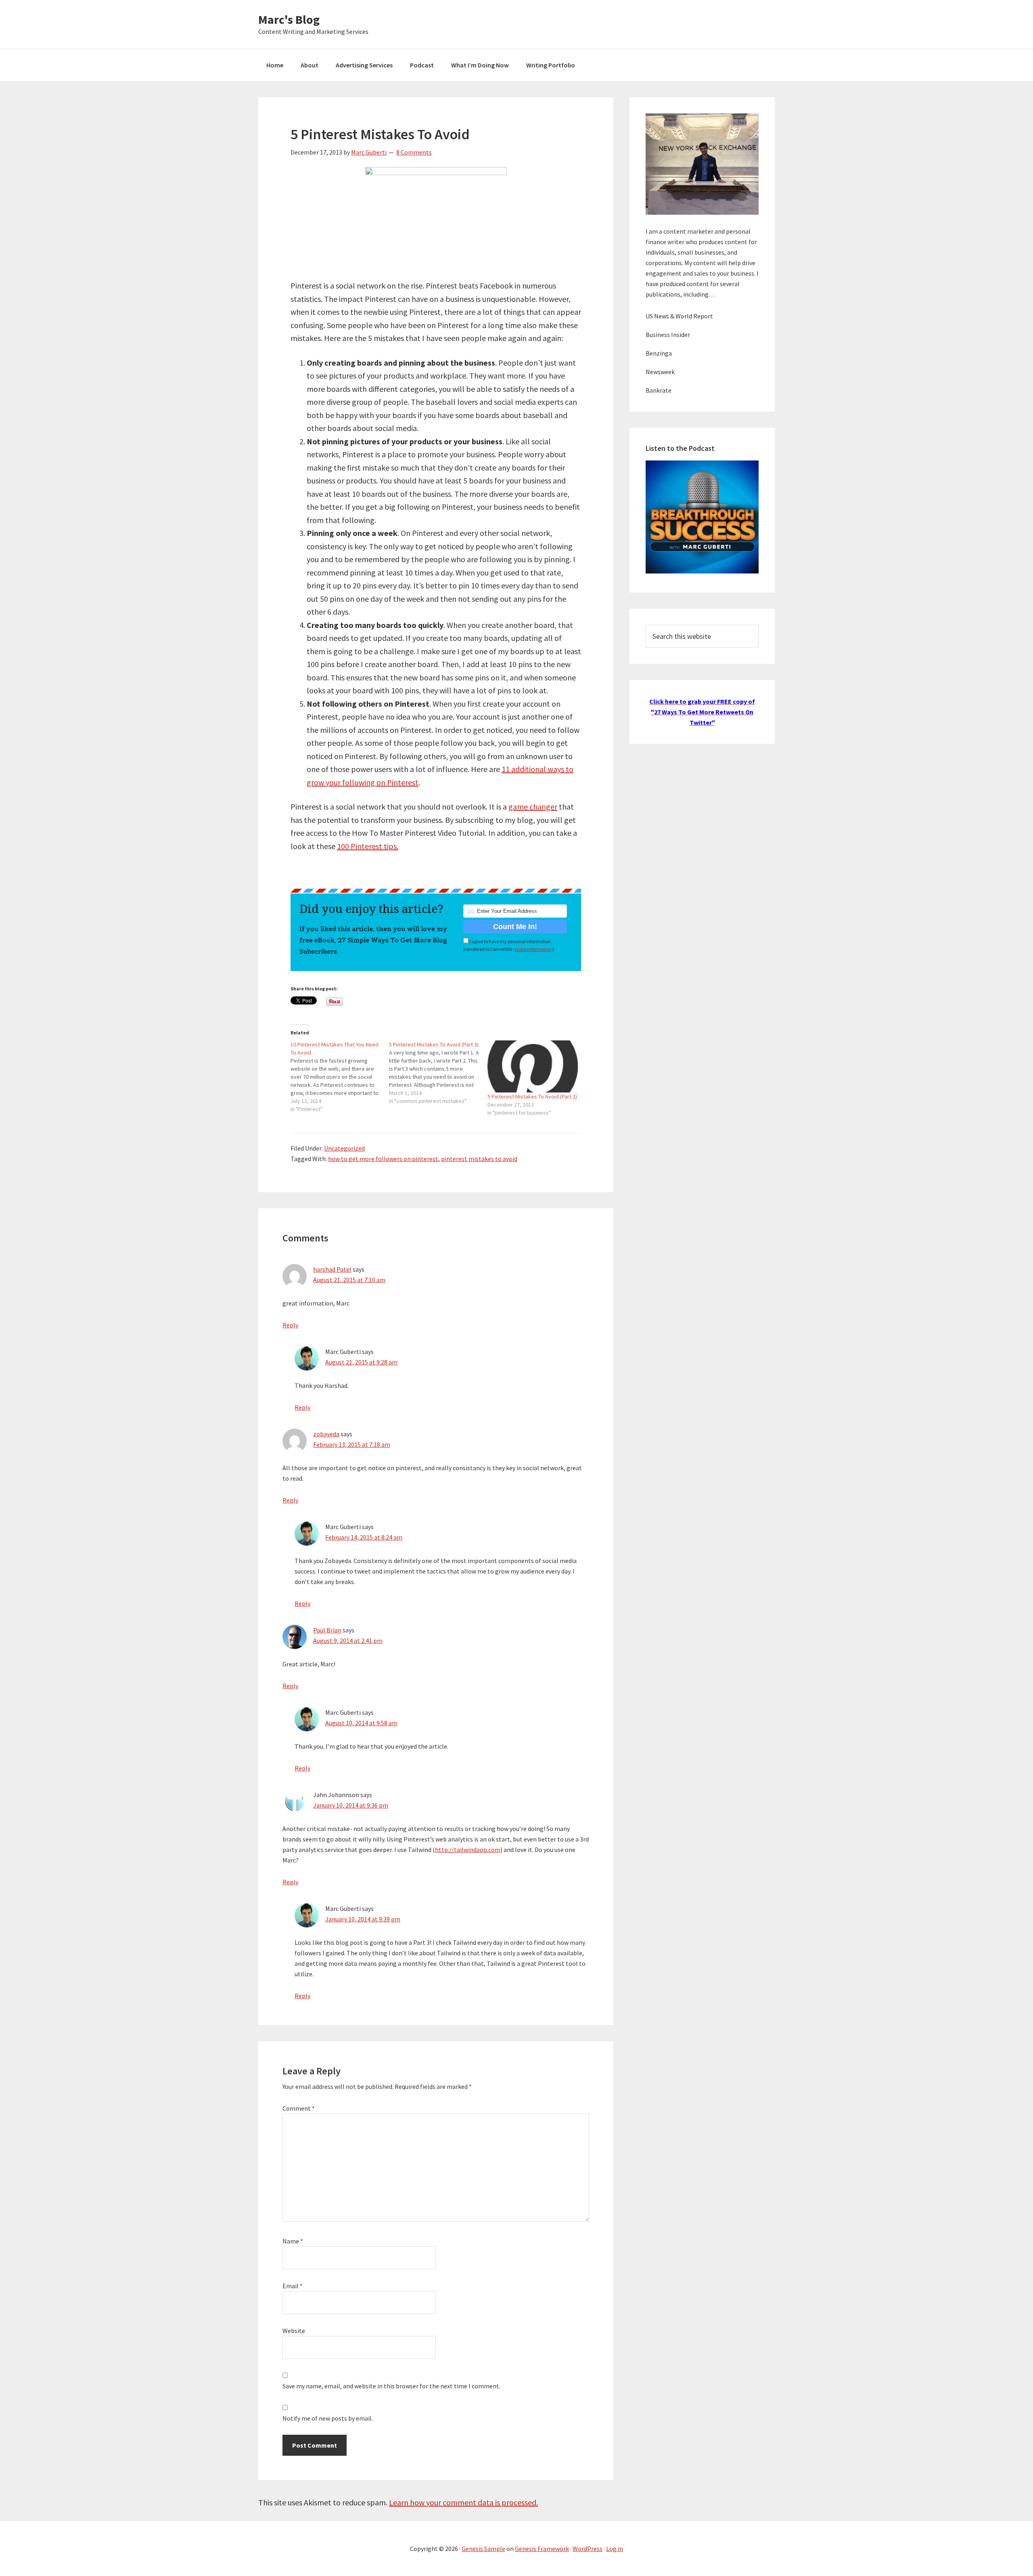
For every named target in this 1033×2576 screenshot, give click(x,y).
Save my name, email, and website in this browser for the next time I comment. (391, 2386)
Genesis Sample (483, 2549)
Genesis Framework (542, 2549)
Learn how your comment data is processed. (463, 2502)
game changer (533, 807)
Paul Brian (327, 1630)
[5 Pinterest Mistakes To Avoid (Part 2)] (533, 1066)
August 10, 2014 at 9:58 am (361, 1723)
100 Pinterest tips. (368, 846)
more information (533, 949)
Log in (615, 2549)
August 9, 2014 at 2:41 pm (348, 1641)
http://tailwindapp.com (468, 1850)
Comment (299, 2108)
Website (294, 2331)
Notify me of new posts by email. (328, 2418)
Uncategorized (344, 1148)
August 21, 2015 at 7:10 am (349, 1280)
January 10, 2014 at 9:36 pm (351, 1805)
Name (293, 2241)
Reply (290, 1325)
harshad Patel (332, 1269)
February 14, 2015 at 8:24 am (364, 1537)
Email (293, 2286)
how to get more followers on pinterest (383, 1159)
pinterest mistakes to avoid (479, 1159)
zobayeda (326, 1434)
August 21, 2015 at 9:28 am (361, 1362)
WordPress (588, 2549)
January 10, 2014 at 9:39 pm (363, 1919)
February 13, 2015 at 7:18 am (352, 1444)
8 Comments (414, 152)
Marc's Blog (289, 19)
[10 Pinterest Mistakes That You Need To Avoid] (340, 1077)
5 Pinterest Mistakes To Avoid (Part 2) (532, 1097)
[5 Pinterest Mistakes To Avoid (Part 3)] (438, 1073)
